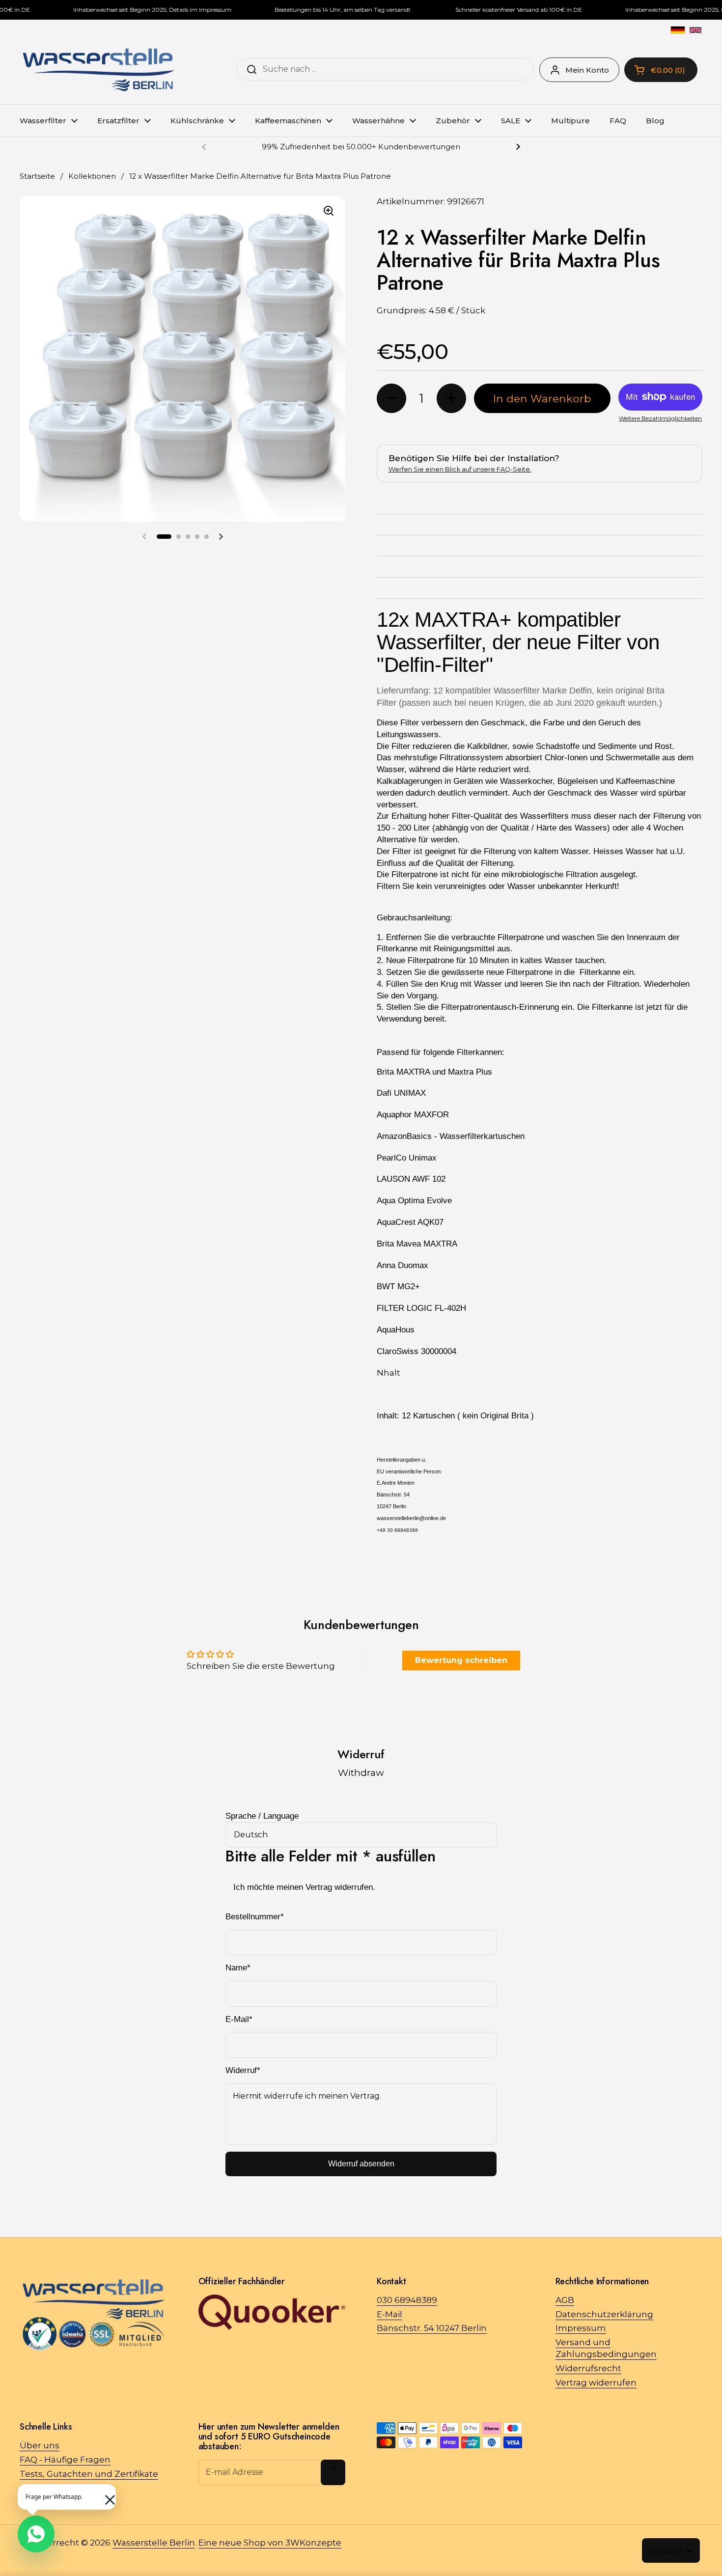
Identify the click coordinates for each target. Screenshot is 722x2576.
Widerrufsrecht (588, 2368)
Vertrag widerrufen (596, 2382)
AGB (565, 2300)
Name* (238, 1968)
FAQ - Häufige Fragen (65, 2460)
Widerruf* (243, 2070)
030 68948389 (407, 2300)
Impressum (581, 2328)
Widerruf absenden (361, 2164)
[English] (695, 30)
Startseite (37, 176)
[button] (164, 536)
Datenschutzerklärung (604, 2314)
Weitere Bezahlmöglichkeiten (660, 418)
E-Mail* (239, 2019)
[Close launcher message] (105, 2495)
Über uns (40, 2445)
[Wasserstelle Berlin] (98, 70)
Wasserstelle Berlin (154, 2543)
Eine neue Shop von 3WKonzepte (270, 2543)
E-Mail (389, 2314)
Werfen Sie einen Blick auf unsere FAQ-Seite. (460, 469)
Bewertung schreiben (461, 1660)
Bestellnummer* (255, 1917)
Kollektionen (92, 176)
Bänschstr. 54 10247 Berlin (432, 2328)
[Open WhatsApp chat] (36, 2534)
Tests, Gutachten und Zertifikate (89, 2474)
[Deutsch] (678, 30)
